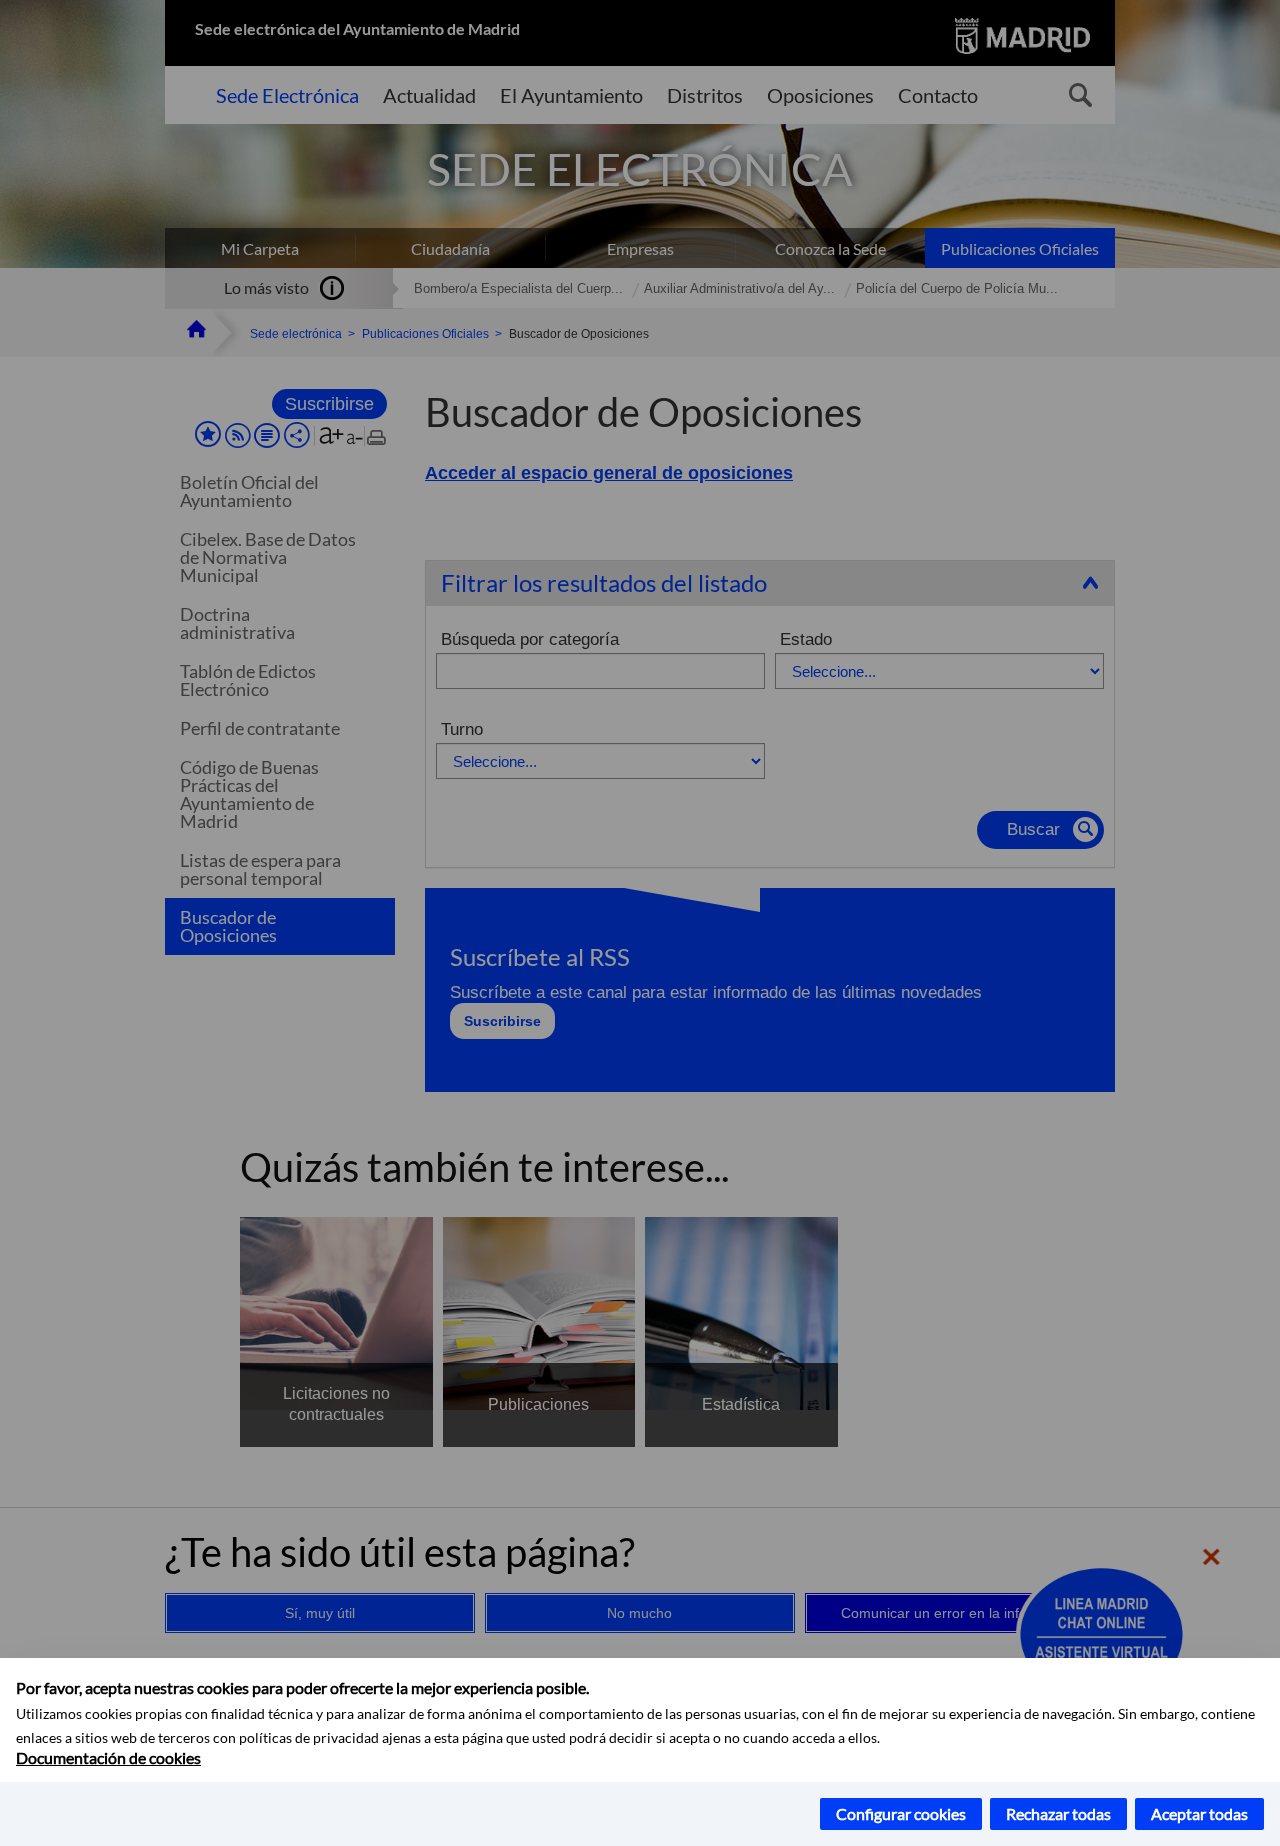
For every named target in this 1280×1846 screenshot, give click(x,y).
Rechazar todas (1058, 1813)
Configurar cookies (901, 1813)
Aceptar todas (1199, 1813)
